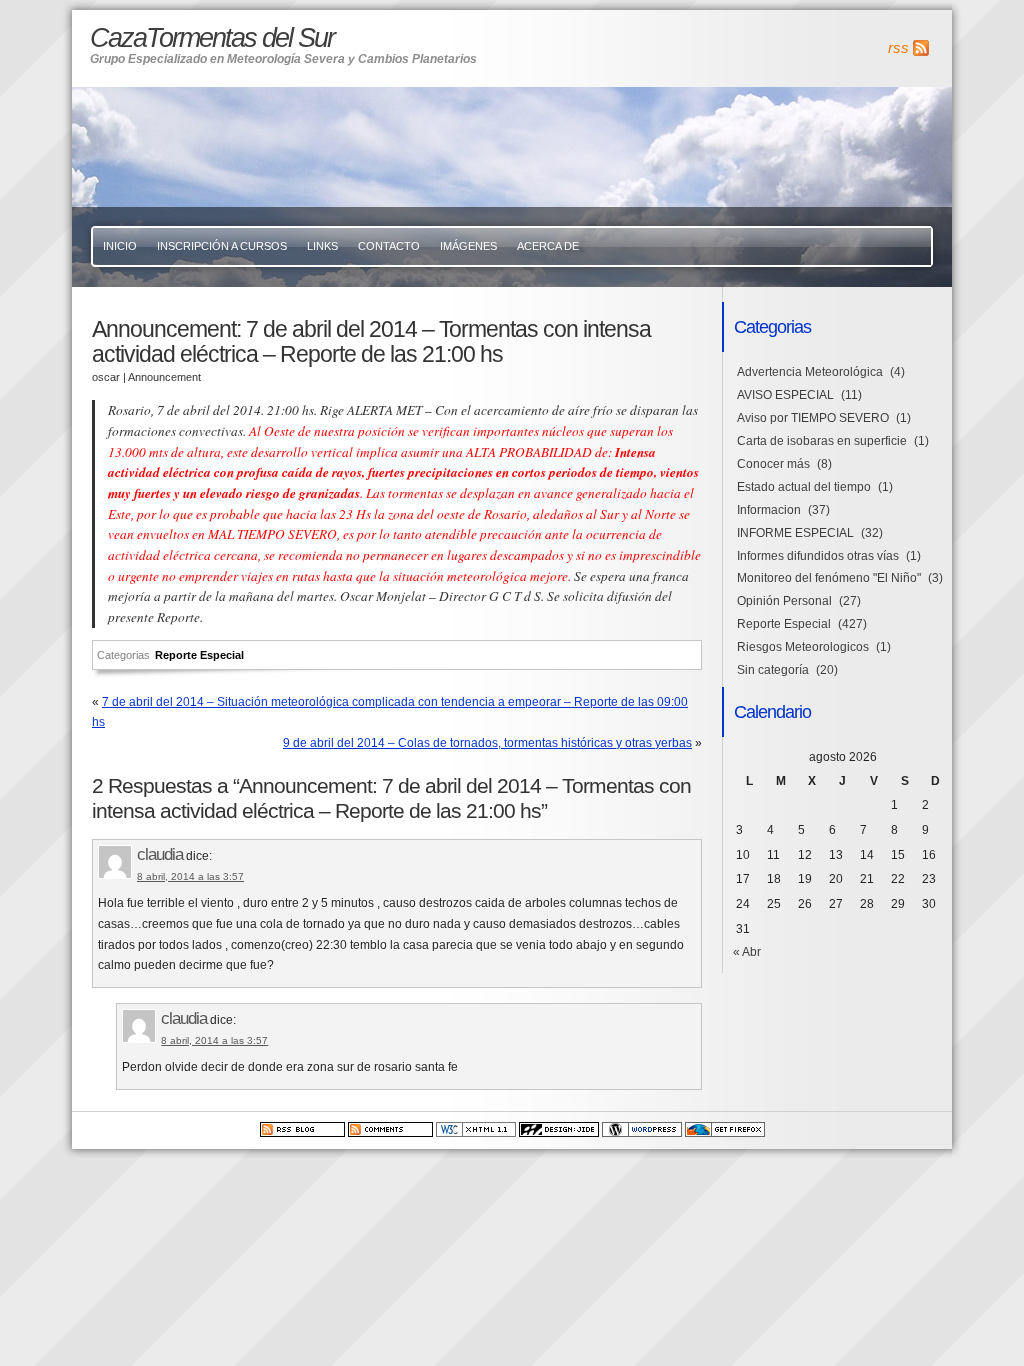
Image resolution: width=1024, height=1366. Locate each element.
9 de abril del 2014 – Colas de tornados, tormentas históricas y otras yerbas (487, 743)
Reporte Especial (199, 655)
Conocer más (773, 464)
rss (898, 48)
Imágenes (468, 246)
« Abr (747, 952)
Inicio (120, 246)
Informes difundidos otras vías (818, 556)
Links (322, 246)
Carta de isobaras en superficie (822, 441)
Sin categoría (773, 670)
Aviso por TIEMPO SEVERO (813, 418)
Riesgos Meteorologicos (803, 647)
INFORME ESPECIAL (795, 533)
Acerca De (548, 246)
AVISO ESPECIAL (785, 395)
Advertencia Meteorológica (810, 372)
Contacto (389, 246)
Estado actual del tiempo (804, 487)
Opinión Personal (784, 601)
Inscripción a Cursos (222, 246)
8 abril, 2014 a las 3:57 (190, 876)
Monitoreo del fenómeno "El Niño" (829, 578)
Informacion (769, 510)
